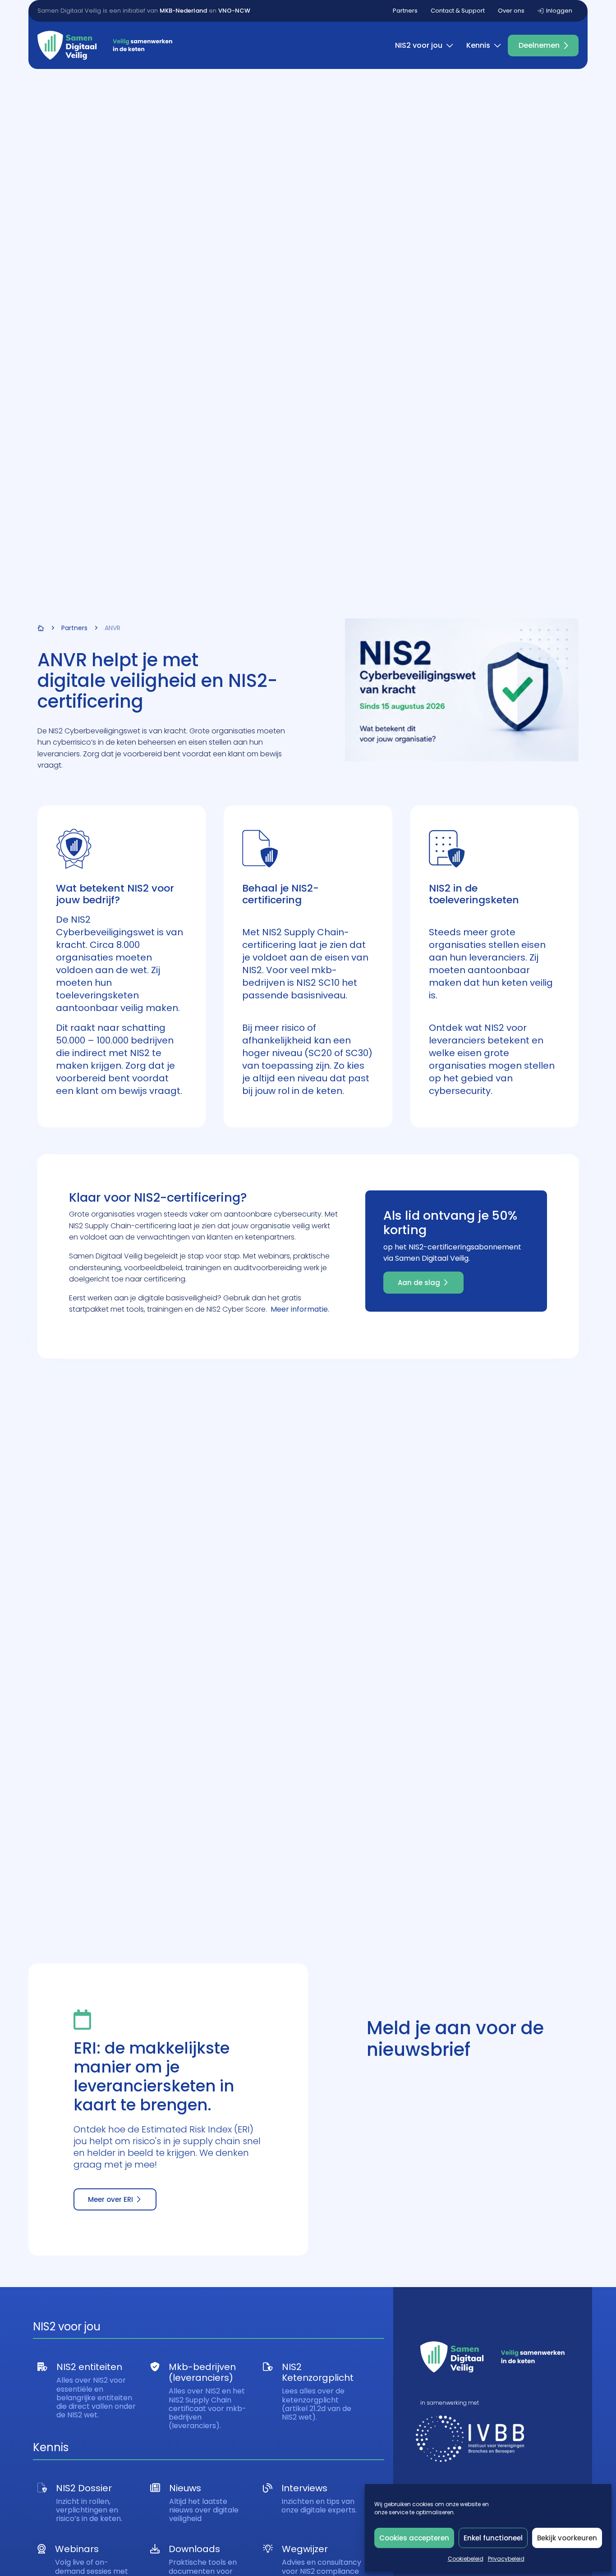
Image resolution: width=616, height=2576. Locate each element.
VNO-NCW (234, 11)
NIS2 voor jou (419, 45)
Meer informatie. (300, 1309)
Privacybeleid (506, 2559)
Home (41, 628)
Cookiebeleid (466, 2559)
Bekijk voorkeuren (567, 2538)
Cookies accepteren (414, 2538)
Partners (405, 11)
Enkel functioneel (493, 2538)
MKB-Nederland (183, 11)
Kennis (478, 45)
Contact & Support (458, 11)
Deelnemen (539, 45)
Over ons (511, 11)
